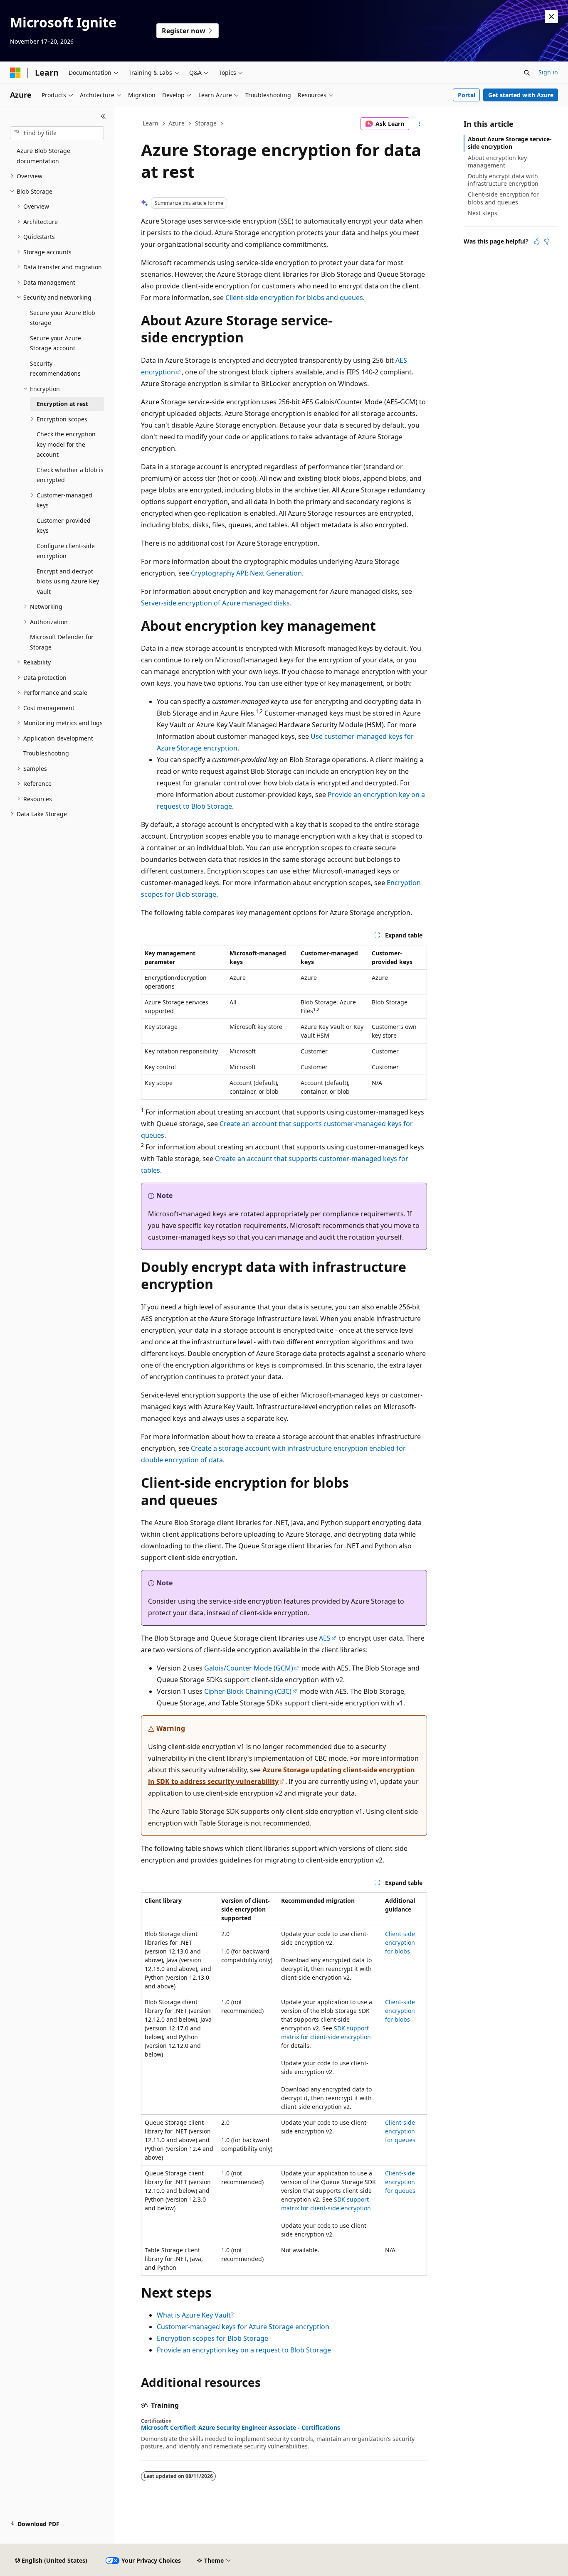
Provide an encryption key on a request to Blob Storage (244, 2350)
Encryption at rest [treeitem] (62, 404)
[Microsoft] (15, 73)
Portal (467, 95)
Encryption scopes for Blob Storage (212, 2338)
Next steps (483, 213)
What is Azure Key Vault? (195, 2315)
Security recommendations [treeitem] (55, 369)
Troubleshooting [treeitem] (46, 753)
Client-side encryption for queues (400, 2131)
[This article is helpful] (537, 241)
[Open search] (527, 73)
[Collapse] (103, 116)
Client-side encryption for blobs (400, 1942)
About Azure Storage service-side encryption (510, 143)
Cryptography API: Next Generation (246, 573)
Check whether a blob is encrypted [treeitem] (70, 475)
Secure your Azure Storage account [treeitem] (56, 343)
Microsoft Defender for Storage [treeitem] (62, 642)
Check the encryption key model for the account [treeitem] (66, 444)
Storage (206, 123)
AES (325, 1638)
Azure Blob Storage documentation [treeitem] (43, 156)
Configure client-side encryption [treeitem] (66, 551)
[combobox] (57, 133)
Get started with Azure (521, 95)
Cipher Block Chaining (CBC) (248, 1691)
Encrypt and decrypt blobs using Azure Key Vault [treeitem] (68, 581)
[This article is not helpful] (547, 241)
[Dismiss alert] (551, 17)
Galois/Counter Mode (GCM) (249, 1668)
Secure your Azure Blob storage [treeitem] (63, 318)
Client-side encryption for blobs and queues (294, 298)
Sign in (548, 72)
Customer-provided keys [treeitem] (64, 526)
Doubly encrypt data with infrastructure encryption (503, 180)
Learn (151, 123)
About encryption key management (497, 161)
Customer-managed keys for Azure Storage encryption (243, 2327)
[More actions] (420, 124)
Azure (177, 123)
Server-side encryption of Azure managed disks (215, 603)
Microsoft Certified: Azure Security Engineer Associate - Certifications (241, 2428)
